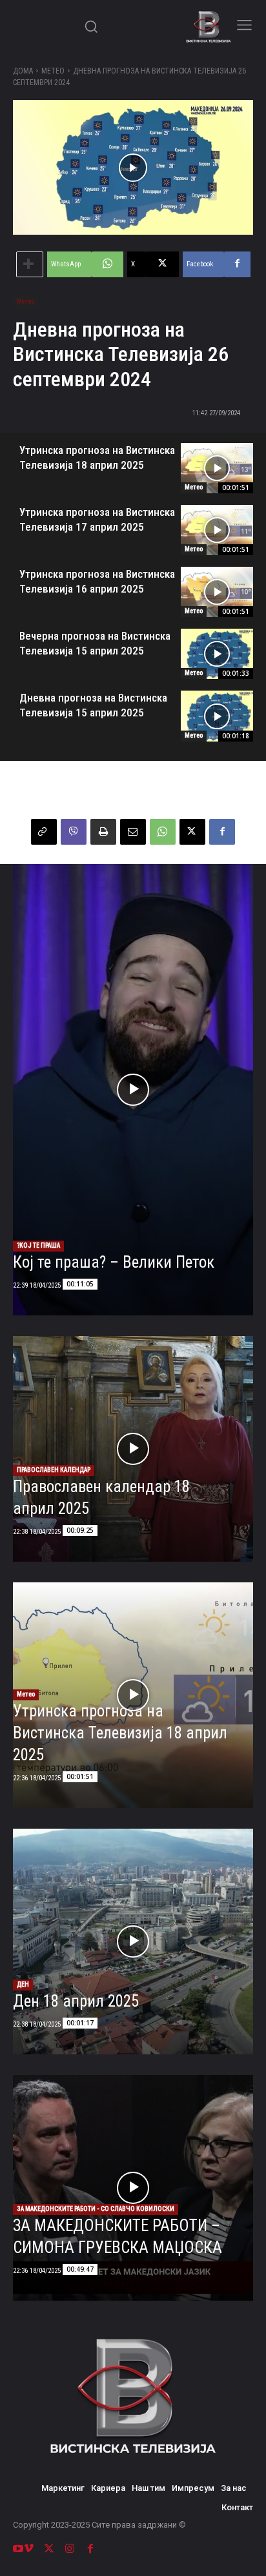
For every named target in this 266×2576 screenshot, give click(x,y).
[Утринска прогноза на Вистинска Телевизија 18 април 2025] (217, 468)
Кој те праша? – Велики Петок (114, 1262)
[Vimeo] (28, 2549)
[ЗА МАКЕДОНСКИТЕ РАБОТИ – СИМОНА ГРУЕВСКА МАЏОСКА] (133, 2188)
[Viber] (74, 832)
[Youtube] (18, 2549)
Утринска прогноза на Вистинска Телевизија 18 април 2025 (120, 1733)
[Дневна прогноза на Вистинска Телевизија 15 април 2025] (217, 716)
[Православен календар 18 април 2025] (133, 1449)
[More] (30, 264)
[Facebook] (222, 832)
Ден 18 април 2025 (76, 2001)
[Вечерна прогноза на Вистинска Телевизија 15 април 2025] (217, 654)
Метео (53, 71)
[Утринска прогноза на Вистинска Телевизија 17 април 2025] (217, 530)
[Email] (133, 832)
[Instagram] (70, 2549)
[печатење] (103, 832)
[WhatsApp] (163, 832)
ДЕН (23, 1984)
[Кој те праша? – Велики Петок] (133, 1090)
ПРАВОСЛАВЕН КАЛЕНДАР (54, 1470)
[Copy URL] (44, 832)
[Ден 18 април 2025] (133, 1942)
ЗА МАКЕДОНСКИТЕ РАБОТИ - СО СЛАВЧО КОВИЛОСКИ (96, 2209)
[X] (192, 832)
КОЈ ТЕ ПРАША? (38, 1245)
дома (23, 71)
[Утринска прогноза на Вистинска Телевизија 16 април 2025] (217, 592)
